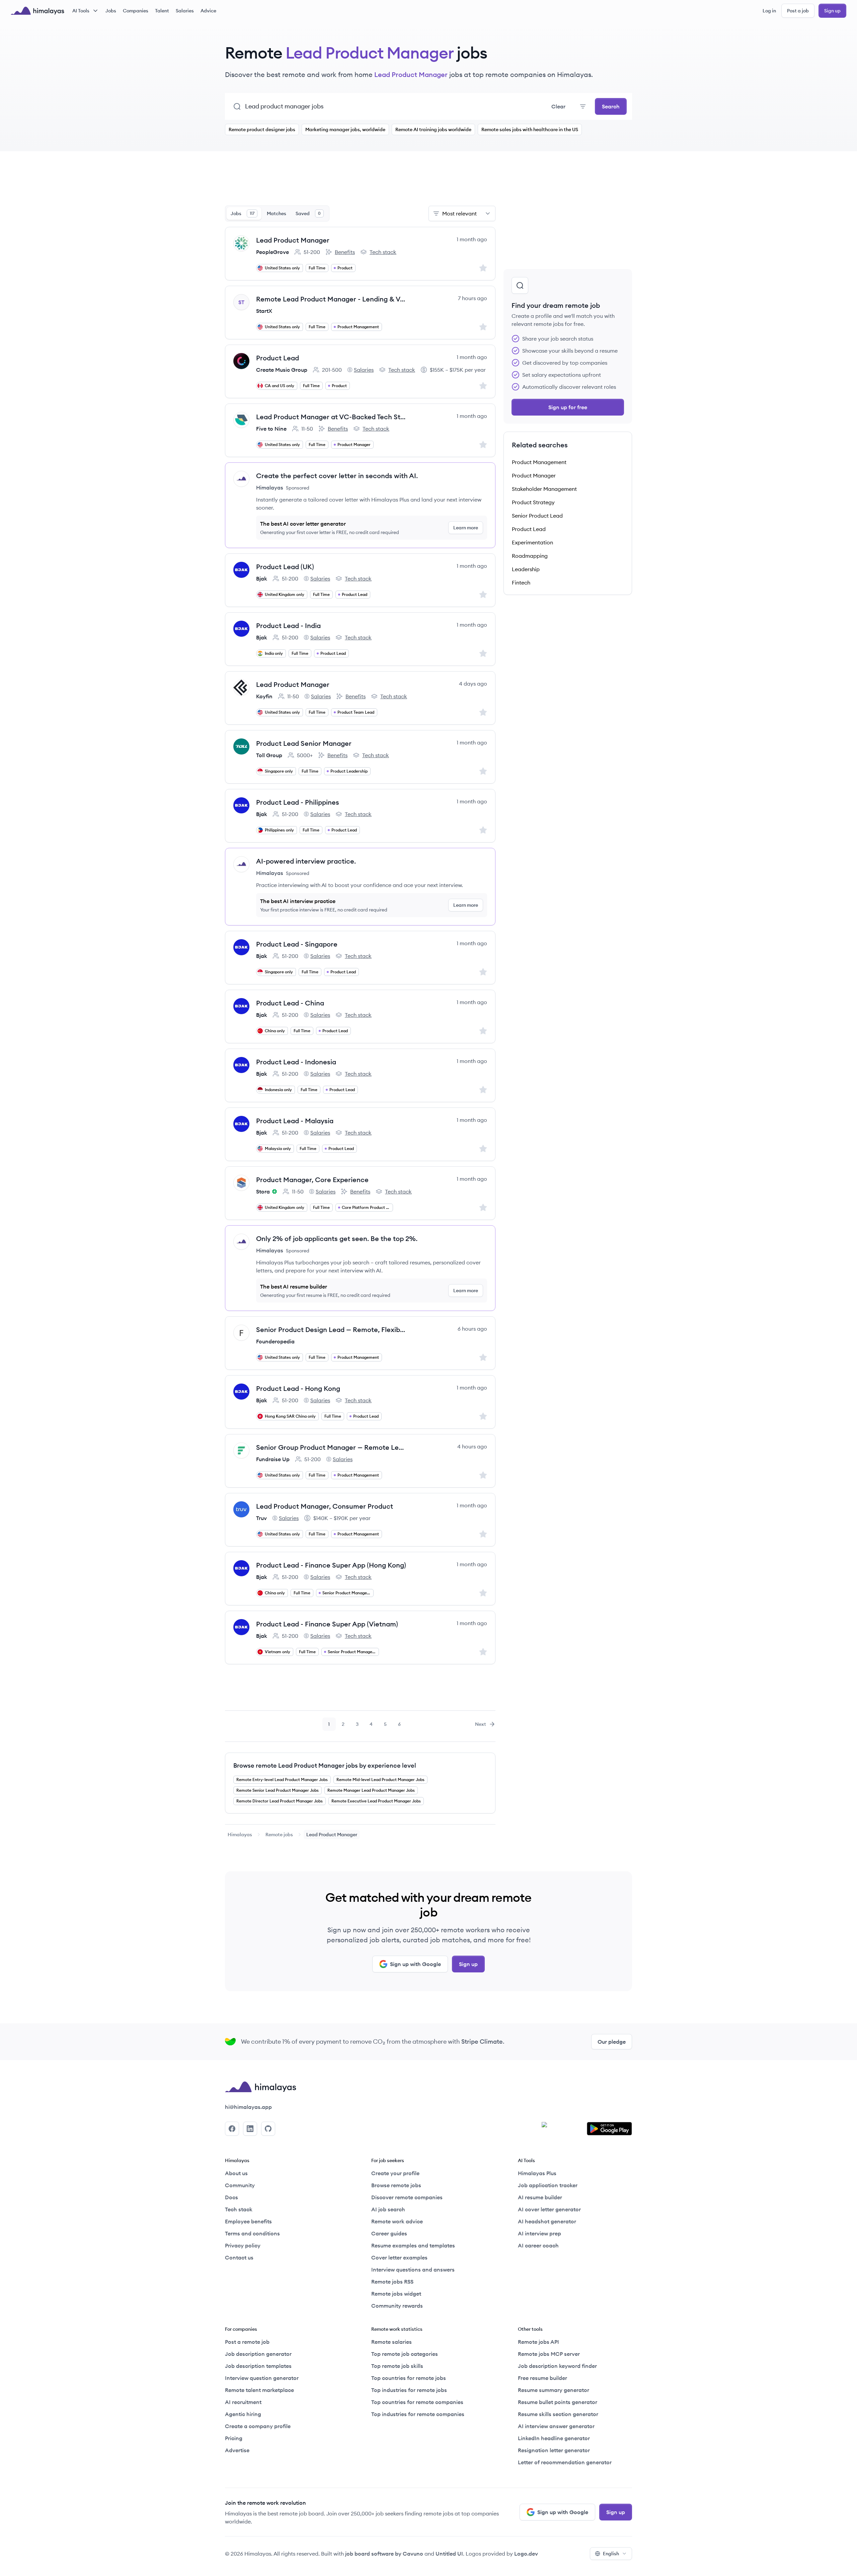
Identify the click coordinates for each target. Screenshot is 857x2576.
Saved (308, 213)
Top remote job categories (405, 2354)
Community (240, 2185)
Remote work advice (397, 2221)
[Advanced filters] (583, 106)
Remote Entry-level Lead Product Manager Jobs (282, 1780)
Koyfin (264, 696)
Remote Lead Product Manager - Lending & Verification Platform (331, 299)
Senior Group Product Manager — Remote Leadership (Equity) (331, 1447)
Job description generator (258, 2354)
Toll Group (269, 755)
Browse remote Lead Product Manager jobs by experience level (325, 1765)
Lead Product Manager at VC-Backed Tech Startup (331, 417)
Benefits (340, 252)
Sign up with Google (415, 1964)
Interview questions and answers (413, 2270)
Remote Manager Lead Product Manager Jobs (371, 1790)
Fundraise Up (273, 1459)
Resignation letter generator (554, 2450)
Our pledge (612, 2042)
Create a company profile (258, 2426)
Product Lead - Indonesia (296, 1062)
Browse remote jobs (396, 2185)
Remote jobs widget (396, 2294)
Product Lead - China (290, 1003)
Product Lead (278, 358)
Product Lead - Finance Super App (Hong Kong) (331, 1565)
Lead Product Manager (293, 240)
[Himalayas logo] (37, 11)
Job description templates (258, 2366)
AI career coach (538, 2245)
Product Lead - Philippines (298, 802)
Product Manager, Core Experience (312, 1180)
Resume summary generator (554, 2390)
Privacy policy (243, 2245)
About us (236, 2173)
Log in (769, 11)
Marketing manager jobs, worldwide (345, 129)
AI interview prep (539, 2233)
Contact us (239, 2257)
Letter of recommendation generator (565, 2462)
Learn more (466, 528)
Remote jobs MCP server (549, 2354)
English (611, 2554)
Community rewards (397, 2306)
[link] (240, 1835)
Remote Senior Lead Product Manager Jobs (278, 1790)
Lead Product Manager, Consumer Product (325, 1506)
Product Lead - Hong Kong (298, 1388)
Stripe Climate (482, 2041)
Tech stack (378, 252)
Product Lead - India (288, 626)
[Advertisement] (360, 182)
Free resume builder (542, 2378)
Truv (261, 1518)
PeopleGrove (272, 252)
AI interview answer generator (556, 2426)
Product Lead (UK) (285, 567)
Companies (136, 11)
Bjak (262, 579)
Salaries (185, 11)
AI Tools (81, 11)
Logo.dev (526, 2554)
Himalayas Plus (537, 2173)
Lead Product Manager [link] (332, 1835)
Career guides (389, 2233)
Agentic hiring (243, 2414)
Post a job (798, 11)
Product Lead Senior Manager (304, 743)
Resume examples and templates (413, 2245)
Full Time (317, 268)
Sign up (832, 11)
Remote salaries (392, 2342)
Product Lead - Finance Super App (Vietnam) (327, 1624)
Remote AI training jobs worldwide (433, 129)
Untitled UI (449, 2554)
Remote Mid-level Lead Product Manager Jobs (380, 1780)
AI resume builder (540, 2197)
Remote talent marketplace (259, 2390)
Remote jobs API (538, 2342)
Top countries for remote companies (417, 2402)
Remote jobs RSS (392, 2282)
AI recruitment (243, 2402)
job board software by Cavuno (384, 2554)
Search (611, 106)
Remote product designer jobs (262, 129)
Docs (231, 2197)
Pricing (234, 2438)
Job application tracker (548, 2185)
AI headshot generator (547, 2221)
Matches (277, 213)
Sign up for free (568, 407)
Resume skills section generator (558, 2414)
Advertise (237, 2450)
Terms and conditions (252, 2233)
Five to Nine (271, 429)
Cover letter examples (399, 2257)
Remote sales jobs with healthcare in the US (530, 129)
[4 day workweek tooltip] (274, 1191)
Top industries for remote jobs (409, 2390)
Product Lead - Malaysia (295, 1121)
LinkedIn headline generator (554, 2438)
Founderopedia (275, 1341)
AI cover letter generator (549, 2209)
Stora (263, 1191)
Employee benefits (248, 2221)
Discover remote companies (407, 2197)
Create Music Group (282, 370)
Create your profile (395, 2173)
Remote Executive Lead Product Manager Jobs (376, 1801)
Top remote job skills (397, 2366)
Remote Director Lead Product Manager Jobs (280, 1801)
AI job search (388, 2209)
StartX (264, 311)
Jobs (111, 11)
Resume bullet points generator (558, 2402)
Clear (558, 106)
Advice (208, 11)
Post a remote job (247, 2342)
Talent (162, 11)
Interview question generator (262, 2378)
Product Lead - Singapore (297, 944)
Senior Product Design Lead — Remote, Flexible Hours (331, 1329)
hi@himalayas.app (248, 2107)
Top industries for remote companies (418, 2414)
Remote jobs (279, 1835)
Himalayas (240, 1835)
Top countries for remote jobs (409, 2378)
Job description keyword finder (557, 2366)
